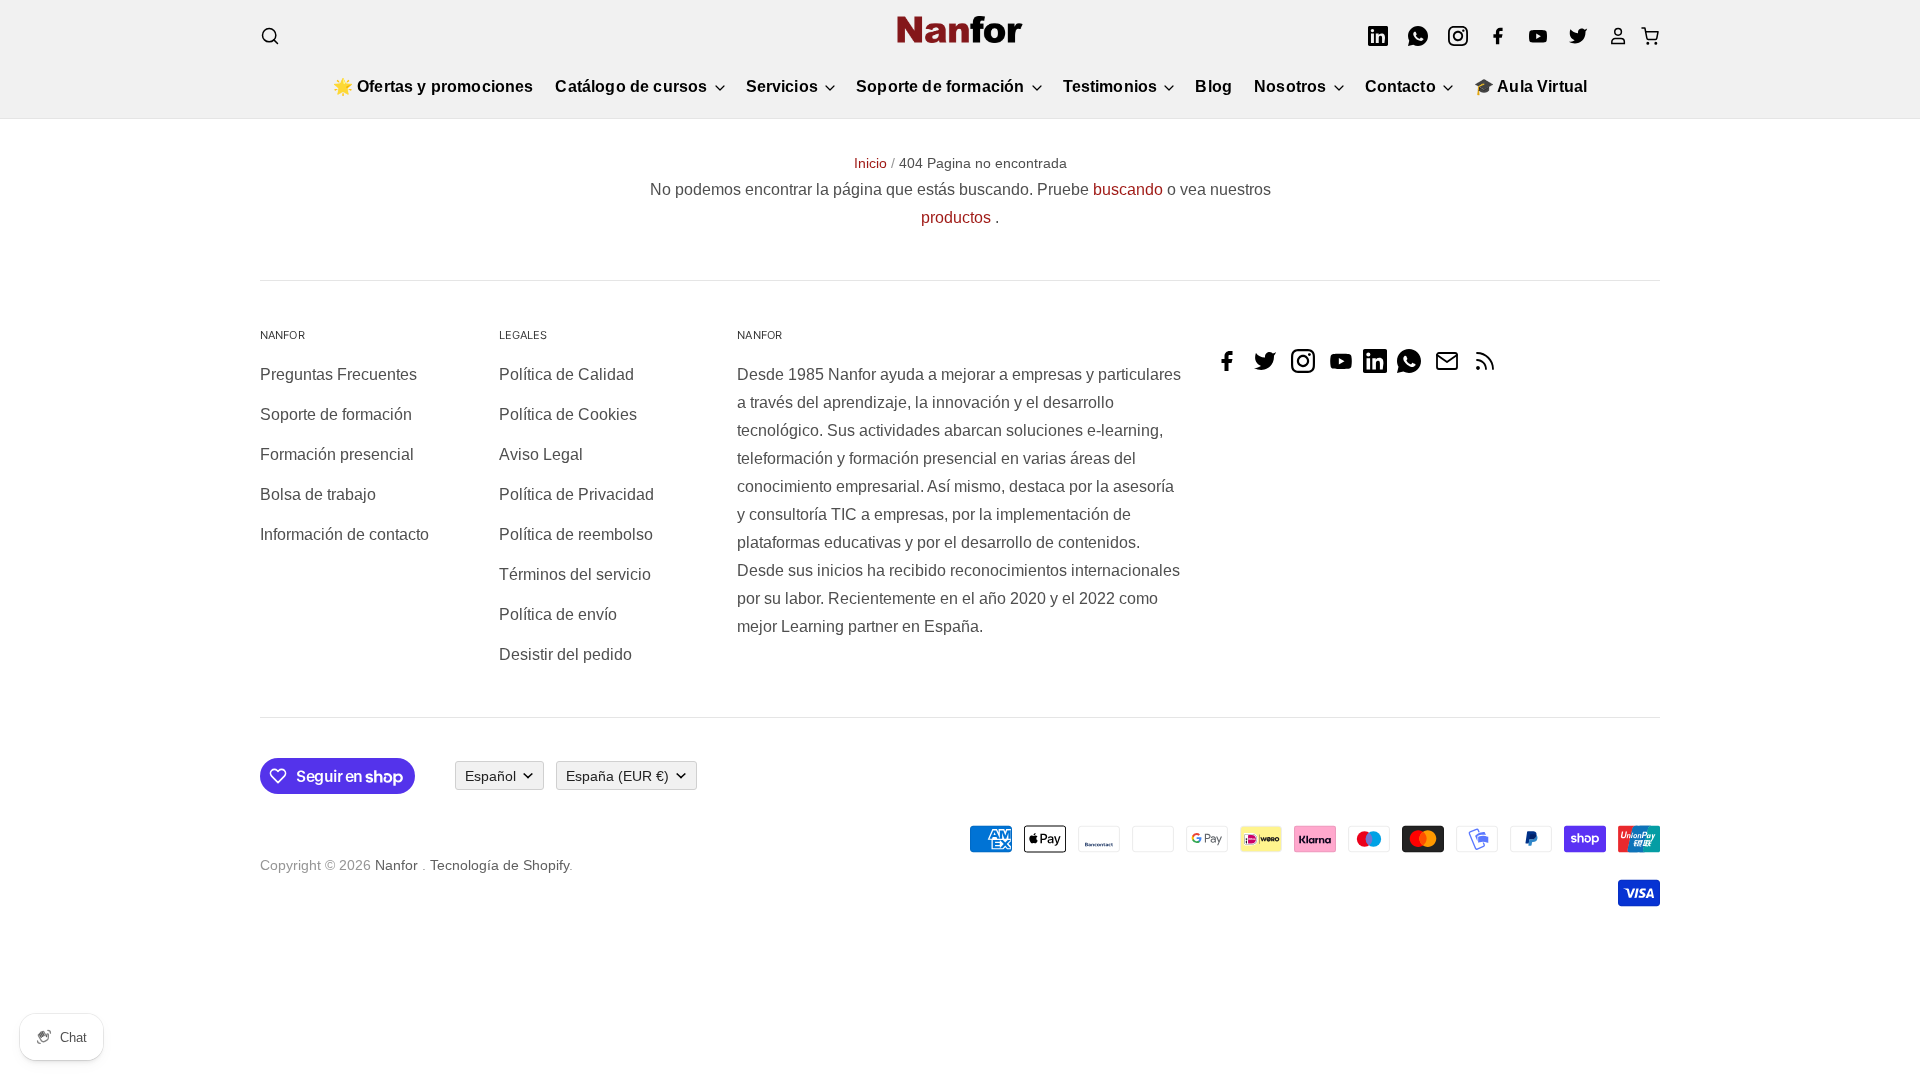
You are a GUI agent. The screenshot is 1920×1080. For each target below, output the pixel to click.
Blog (1213, 86)
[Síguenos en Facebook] (1232, 367)
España (617, 776)
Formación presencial (337, 454)
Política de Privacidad (576, 494)
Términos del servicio (575, 574)
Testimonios (1112, 86)
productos (956, 217)
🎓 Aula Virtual (1530, 86)
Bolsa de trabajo (318, 494)
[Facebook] (1492, 36)
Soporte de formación (942, 86)
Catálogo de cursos (633, 86)
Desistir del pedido (565, 654)
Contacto (1402, 86)
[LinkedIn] (1372, 36)
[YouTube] (1532, 36)
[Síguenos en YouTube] (1346, 367)
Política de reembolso (576, 534)
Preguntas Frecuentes (338, 374)
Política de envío (558, 614)
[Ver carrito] (1644, 36)
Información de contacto (344, 534)
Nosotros (1292, 86)
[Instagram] (1452, 36)
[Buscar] (270, 36)
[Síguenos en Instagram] (1308, 367)
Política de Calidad (566, 374)
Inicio (870, 163)
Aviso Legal (541, 454)
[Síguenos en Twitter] (1270, 367)
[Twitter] (1572, 36)
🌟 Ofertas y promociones (433, 86)
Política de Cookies (568, 414)
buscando (1128, 189)
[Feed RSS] (1490, 367)
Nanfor (396, 865)
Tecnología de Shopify (499, 865)
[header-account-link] (1612, 36)
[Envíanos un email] (1452, 367)
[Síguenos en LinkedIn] (1380, 367)
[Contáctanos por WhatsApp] (1414, 367)
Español (490, 776)
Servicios (784, 86)
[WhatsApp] (1412, 36)
